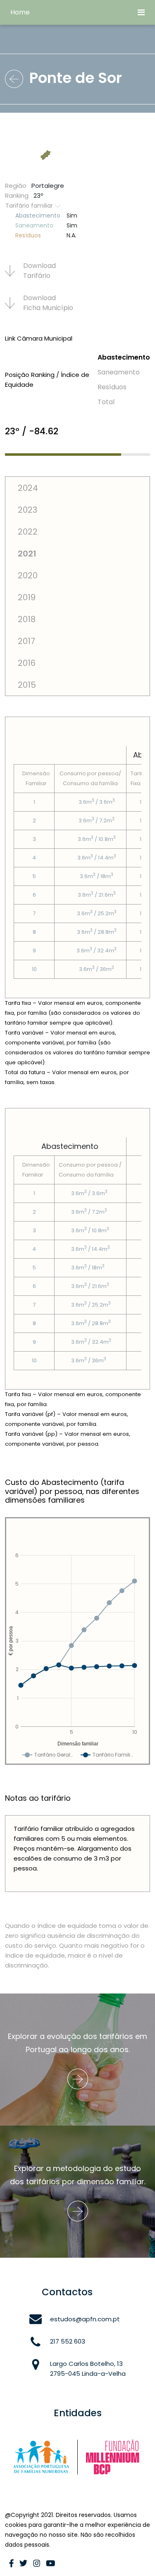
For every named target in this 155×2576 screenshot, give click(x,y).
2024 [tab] (28, 488)
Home (20, 12)
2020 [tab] (28, 575)
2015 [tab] (27, 685)
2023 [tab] (27, 510)
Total (106, 402)
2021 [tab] (27, 554)
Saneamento (119, 372)
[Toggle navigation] (141, 12)
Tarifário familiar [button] (30, 206)
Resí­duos (112, 387)
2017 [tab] (26, 641)
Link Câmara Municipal (39, 338)
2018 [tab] (27, 619)
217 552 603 (68, 2341)
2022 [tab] (28, 532)
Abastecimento (124, 357)
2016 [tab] (27, 663)
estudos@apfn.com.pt (85, 2319)
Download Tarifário (39, 271)
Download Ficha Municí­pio (48, 303)
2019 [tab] (27, 597)
